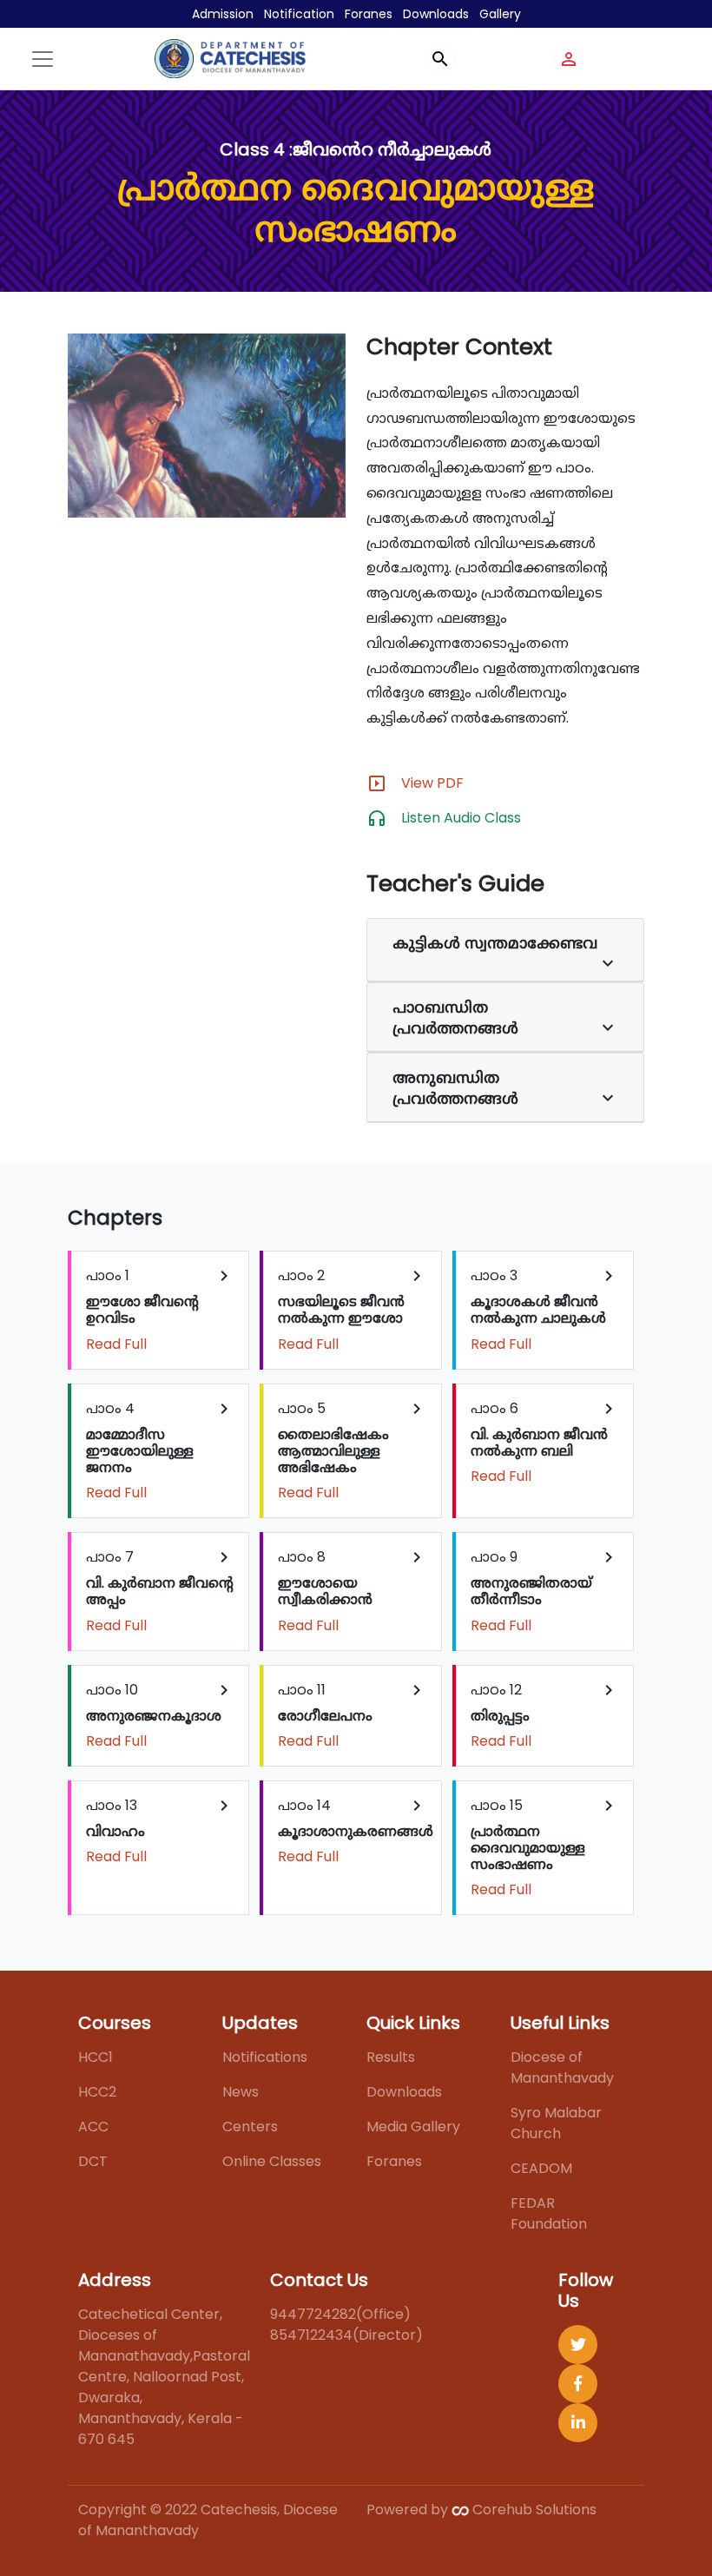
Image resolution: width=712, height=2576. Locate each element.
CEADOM (541, 2168)
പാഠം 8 (352, 1591)
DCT (93, 2161)
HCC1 (96, 2057)
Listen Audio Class (461, 818)
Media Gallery (413, 2127)
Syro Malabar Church (556, 2123)
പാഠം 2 (352, 1309)
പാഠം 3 (545, 1309)
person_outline (569, 59)
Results (391, 2057)
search (440, 59)
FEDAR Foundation (549, 2213)
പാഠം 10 (160, 1715)
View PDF (432, 783)
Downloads (436, 14)
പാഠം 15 (545, 1848)
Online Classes (272, 2161)
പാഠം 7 (160, 1591)
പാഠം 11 (352, 1715)
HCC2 (97, 2092)
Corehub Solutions (533, 2510)
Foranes (369, 14)
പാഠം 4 (160, 1451)
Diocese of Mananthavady (562, 2067)
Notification (299, 14)
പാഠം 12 (545, 1715)
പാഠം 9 (545, 1591)
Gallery (500, 14)
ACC (93, 2127)
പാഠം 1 (160, 1309)
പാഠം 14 (356, 1831)
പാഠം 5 (352, 1451)
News (241, 2092)
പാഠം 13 (160, 1831)
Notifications (265, 2057)
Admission (223, 14)
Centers (250, 2127)
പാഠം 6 (545, 1442)
